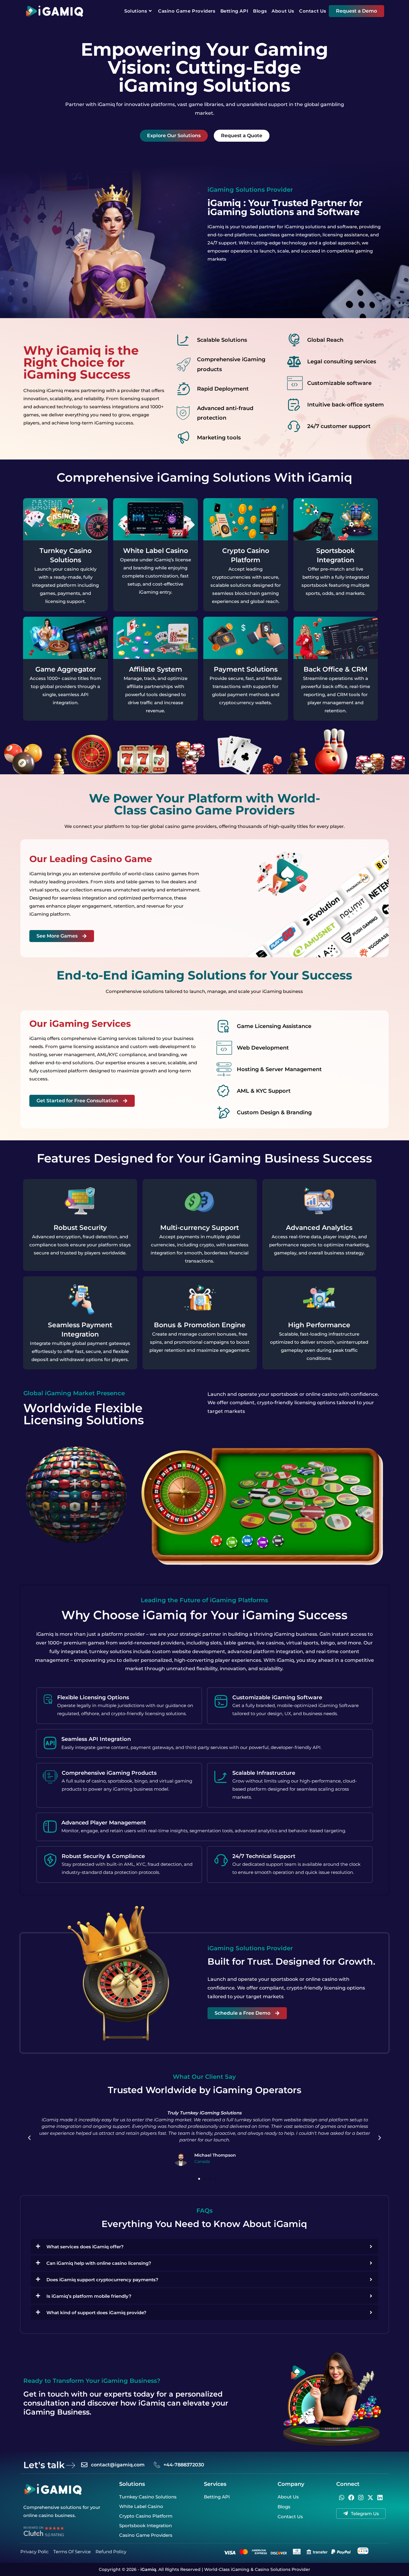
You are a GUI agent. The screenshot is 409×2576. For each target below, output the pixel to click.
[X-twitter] (370, 2498)
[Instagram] (361, 2498)
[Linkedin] (380, 2498)
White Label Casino (156, 551)
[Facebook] (351, 2498)
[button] (29, 2138)
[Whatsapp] (342, 2498)
